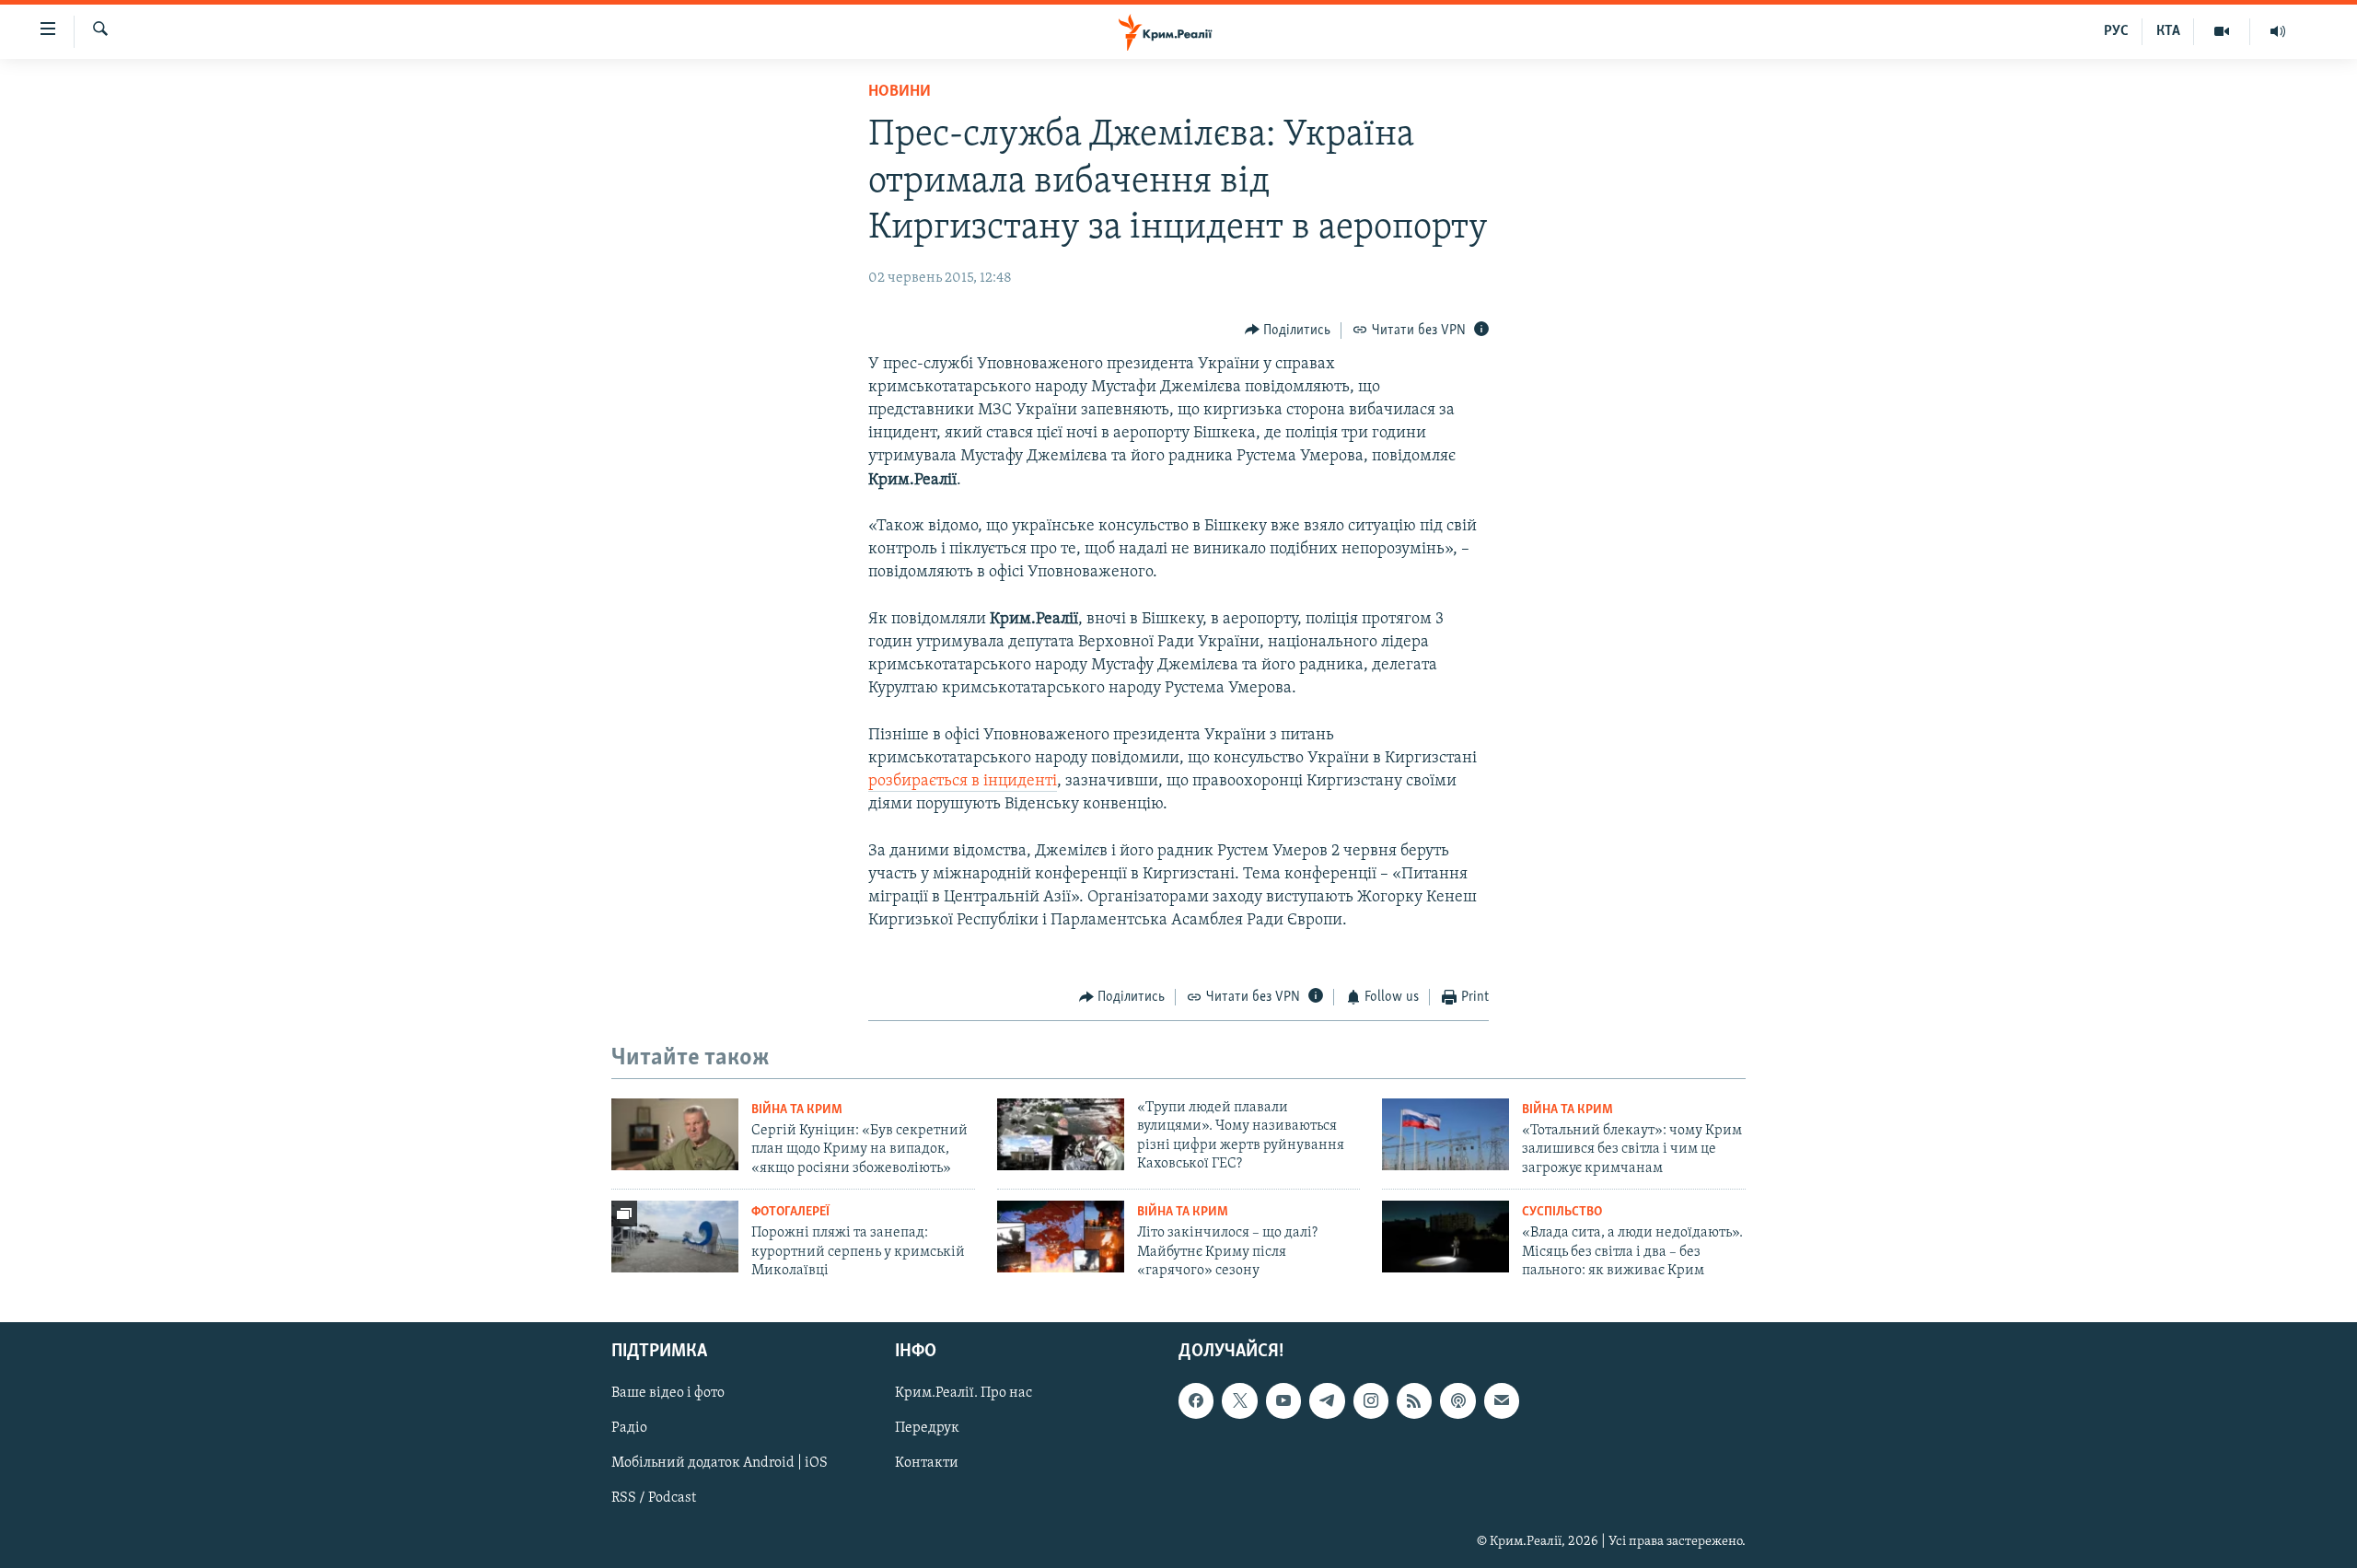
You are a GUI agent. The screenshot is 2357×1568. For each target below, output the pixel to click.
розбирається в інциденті (963, 782)
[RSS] (1414, 1401)
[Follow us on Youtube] (1283, 1401)
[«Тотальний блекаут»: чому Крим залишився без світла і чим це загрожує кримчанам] (1446, 1134)
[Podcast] (1457, 1401)
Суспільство (1562, 1212)
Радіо (629, 1429)
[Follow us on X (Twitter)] (1239, 1401)
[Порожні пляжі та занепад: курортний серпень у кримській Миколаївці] (675, 1237)
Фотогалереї (790, 1212)
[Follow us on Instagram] (1371, 1401)
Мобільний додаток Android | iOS (720, 1464)
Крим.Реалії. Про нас (964, 1394)
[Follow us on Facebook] (1196, 1401)
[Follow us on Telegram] (1327, 1401)
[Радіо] (2278, 31)
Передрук (927, 1429)
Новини (900, 92)
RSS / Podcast (654, 1499)
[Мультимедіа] (2222, 31)
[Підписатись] (1502, 1401)
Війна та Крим (797, 1110)
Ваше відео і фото (668, 1394)
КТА (2168, 31)
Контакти (927, 1464)
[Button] (1288, 331)
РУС (2116, 31)
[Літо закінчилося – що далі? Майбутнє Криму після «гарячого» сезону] (1061, 1237)
